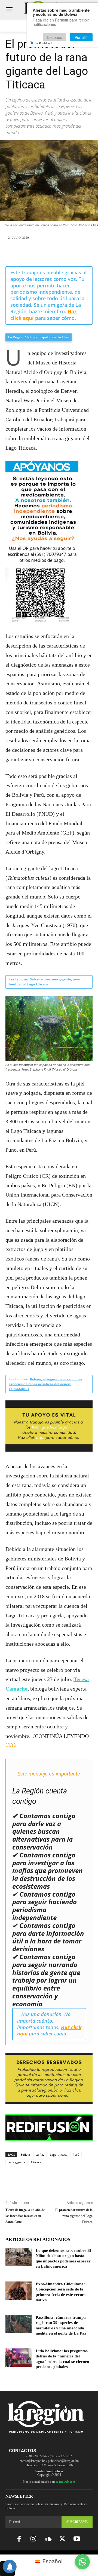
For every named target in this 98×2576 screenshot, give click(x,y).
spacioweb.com (65, 2482)
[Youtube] (77, 2539)
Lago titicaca (59, 2155)
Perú (76, 2155)
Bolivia (25, 2155)
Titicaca (36, 2162)
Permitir (81, 37)
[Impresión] (74, 253)
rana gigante (16, 2162)
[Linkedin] (62, 253)
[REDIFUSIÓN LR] (49, 2128)
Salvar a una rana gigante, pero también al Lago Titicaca (44, 982)
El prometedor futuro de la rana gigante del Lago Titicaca (74, 2216)
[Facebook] (24, 253)
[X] (36, 253)
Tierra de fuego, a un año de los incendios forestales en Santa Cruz (25, 2216)
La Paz (40, 2155)
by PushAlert (43, 43)
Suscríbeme (77, 2522)
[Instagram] (33, 2539)
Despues (54, 37)
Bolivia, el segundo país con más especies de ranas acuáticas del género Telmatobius (45, 1384)
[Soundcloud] (48, 2539)
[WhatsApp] (49, 253)
